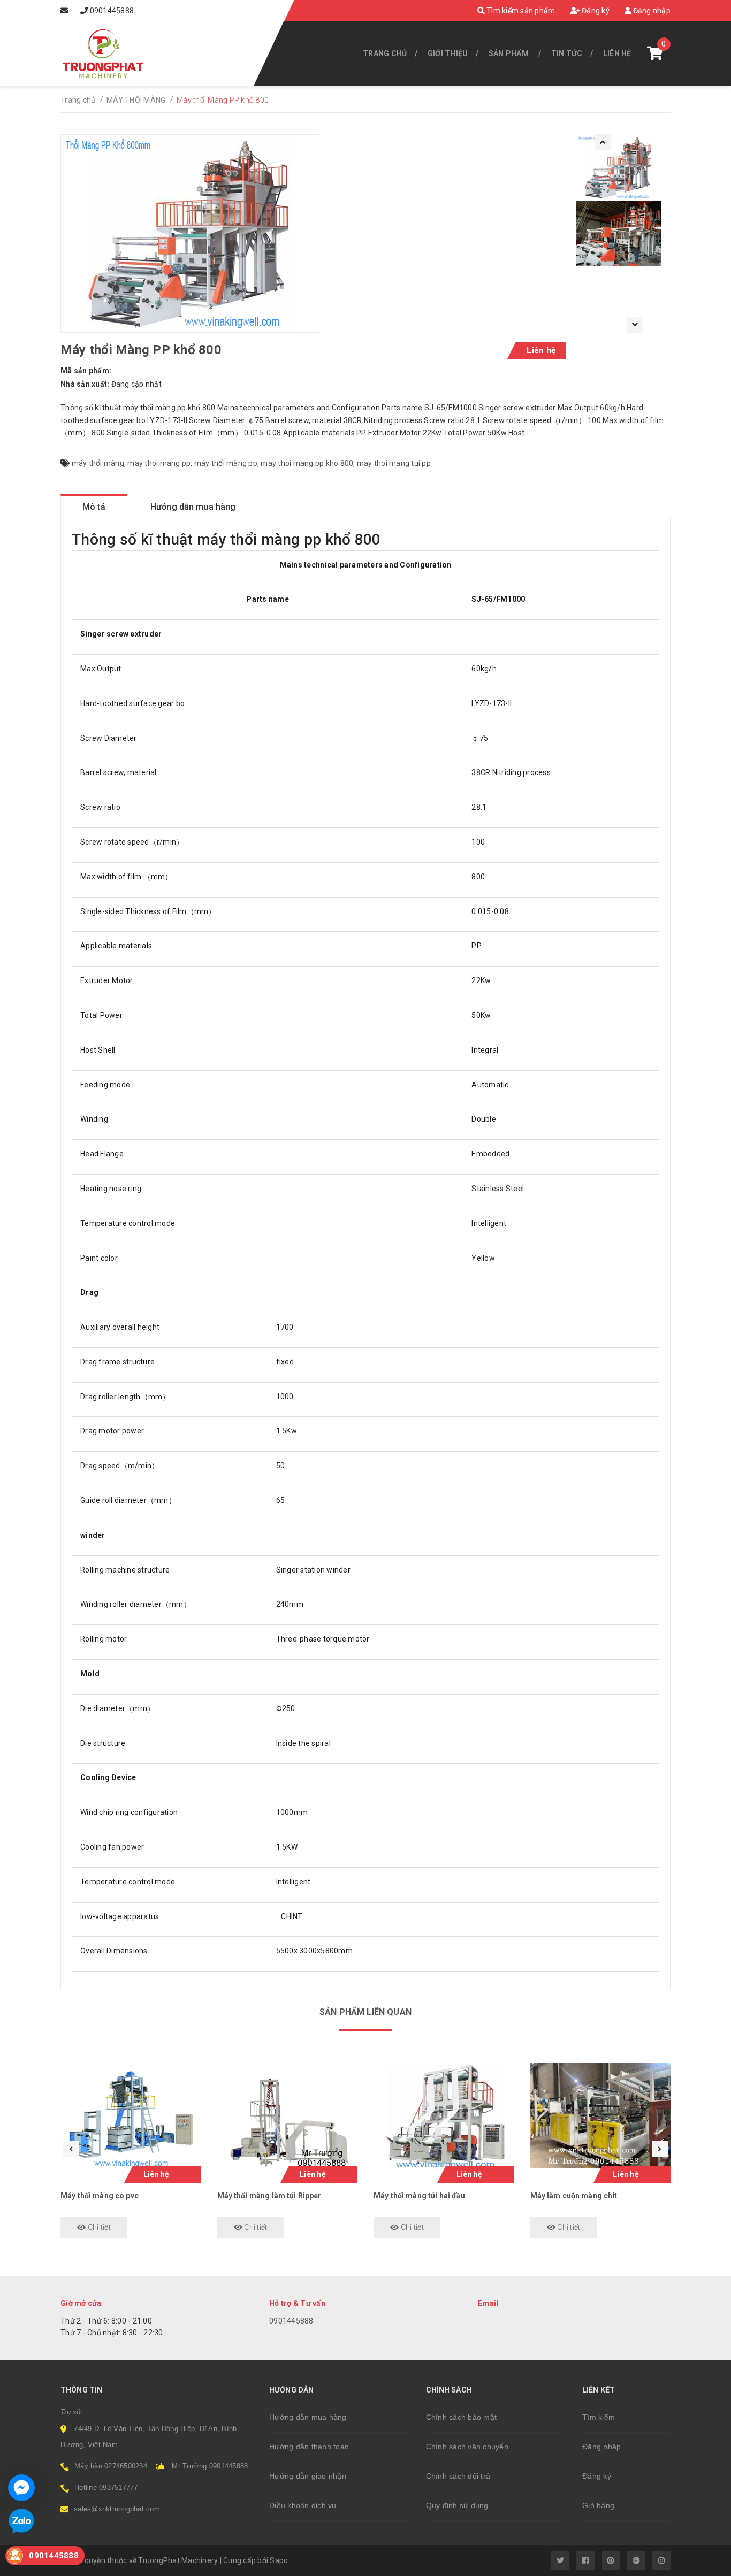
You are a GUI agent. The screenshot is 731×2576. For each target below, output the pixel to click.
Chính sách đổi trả (458, 2476)
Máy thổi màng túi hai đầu (420, 2196)
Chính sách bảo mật (462, 2417)
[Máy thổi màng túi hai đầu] (444, 2116)
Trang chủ (385, 53)
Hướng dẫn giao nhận (308, 2476)
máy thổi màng (98, 463)
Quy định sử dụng (457, 2505)
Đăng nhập (651, 11)
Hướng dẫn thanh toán (309, 2447)
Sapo (279, 2560)
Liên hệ (617, 53)
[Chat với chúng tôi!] (21, 2488)
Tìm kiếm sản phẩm (520, 11)
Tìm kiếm (599, 2417)
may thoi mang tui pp (394, 463)
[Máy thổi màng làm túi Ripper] (288, 2116)
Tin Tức (567, 53)
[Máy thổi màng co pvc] (131, 2116)
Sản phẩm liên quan (365, 2012)
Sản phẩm (509, 53)
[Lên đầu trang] (699, 2563)
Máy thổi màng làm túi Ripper (269, 2196)
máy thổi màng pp (226, 463)
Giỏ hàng (598, 2505)
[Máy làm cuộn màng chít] (601, 2116)
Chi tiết (98, 2227)
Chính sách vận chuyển (467, 2447)
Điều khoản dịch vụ (303, 2505)
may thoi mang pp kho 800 (307, 463)
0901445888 (112, 11)
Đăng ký (595, 11)
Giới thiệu (448, 53)
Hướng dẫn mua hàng (308, 2417)
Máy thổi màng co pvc (100, 2196)
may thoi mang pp (159, 463)
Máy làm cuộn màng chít (574, 2196)
